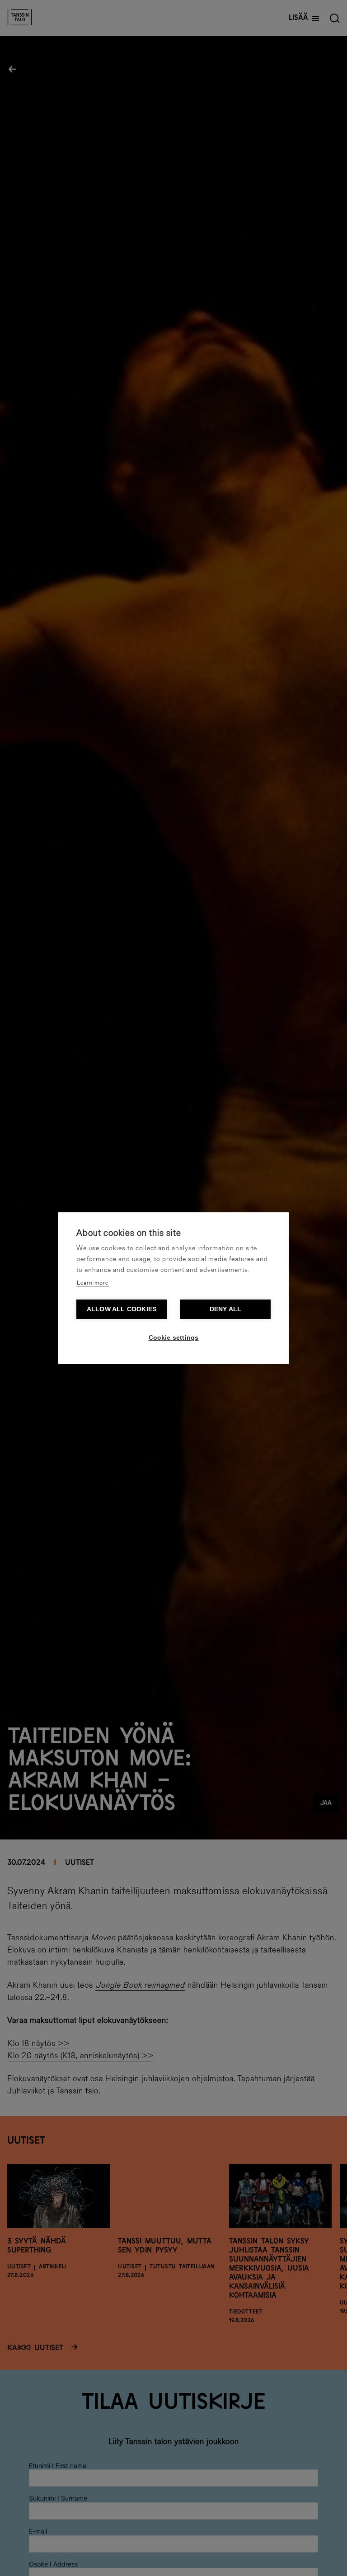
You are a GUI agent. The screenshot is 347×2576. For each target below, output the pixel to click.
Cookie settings (174, 1338)
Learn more (93, 1283)
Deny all (226, 1309)
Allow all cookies (122, 1309)
